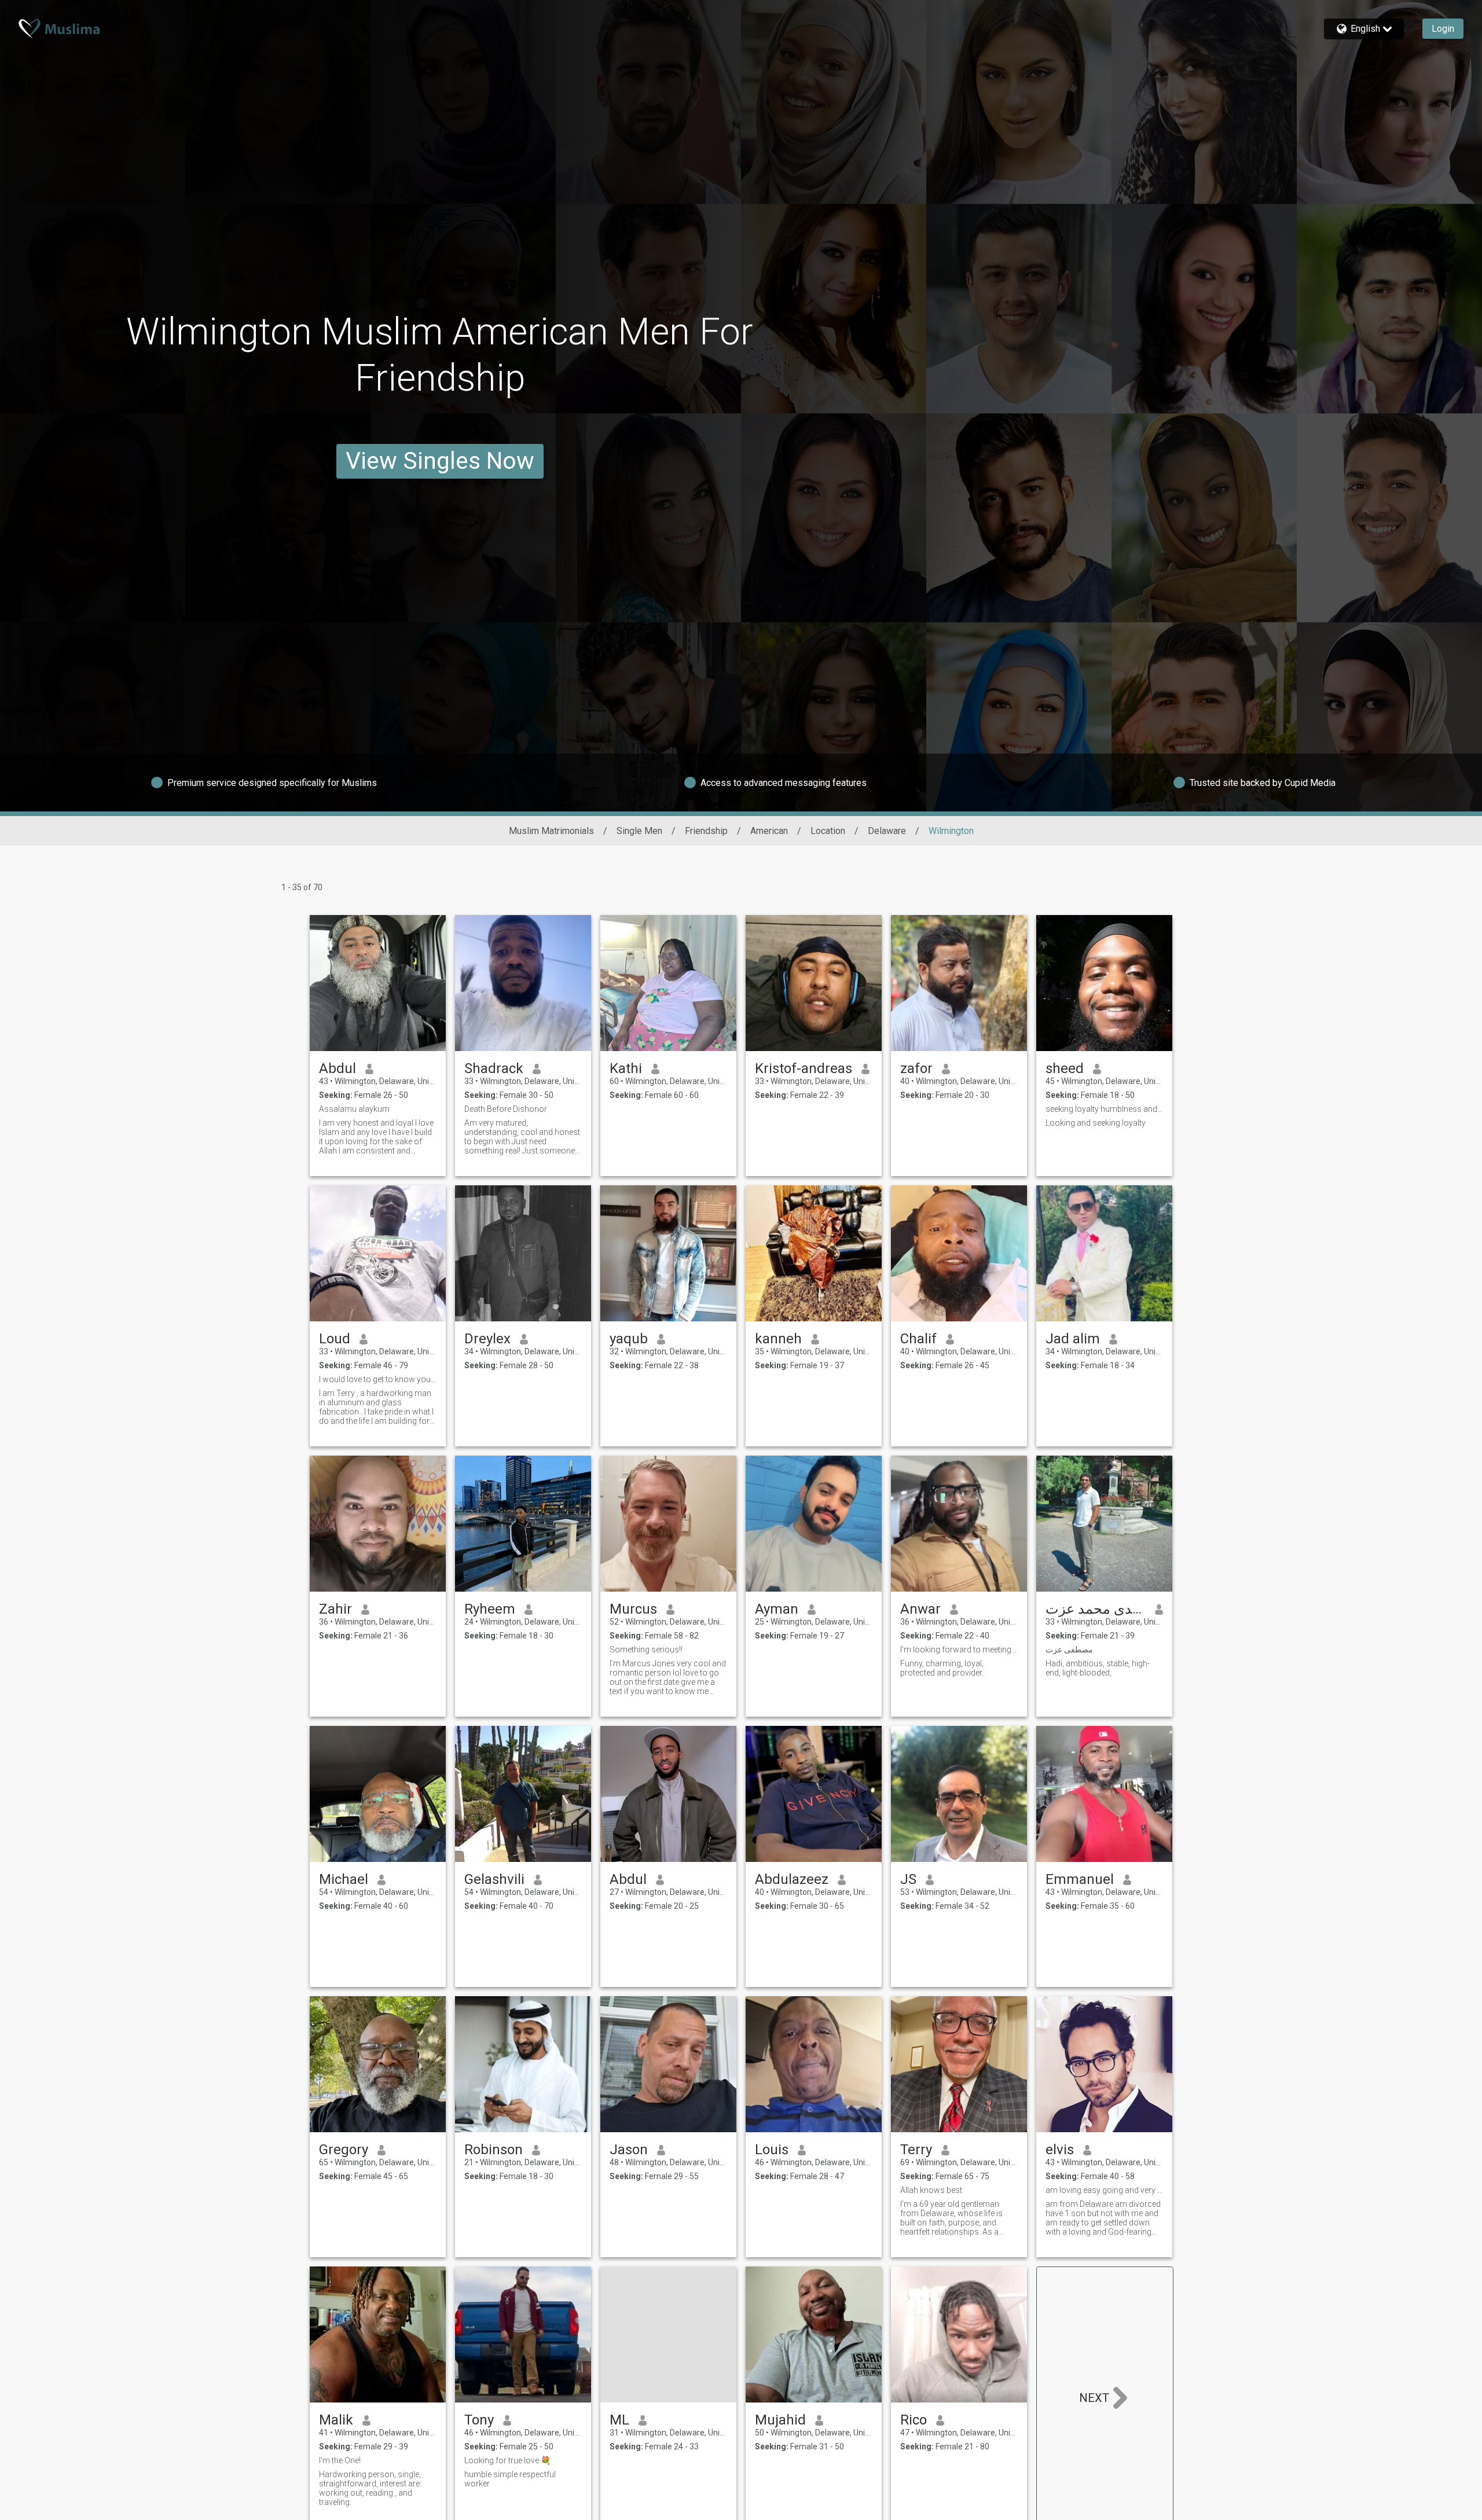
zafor (916, 1068)
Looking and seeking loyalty (1096, 1123)
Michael (344, 1879)
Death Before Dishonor (506, 1109)
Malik (336, 2420)
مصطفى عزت (1069, 1650)
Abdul (338, 1068)
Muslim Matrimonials (551, 831)
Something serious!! (646, 1650)
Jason (629, 2150)
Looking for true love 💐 (507, 2460)
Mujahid (780, 2420)
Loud (335, 1339)
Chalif (918, 1339)
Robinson (494, 2150)
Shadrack (494, 1068)
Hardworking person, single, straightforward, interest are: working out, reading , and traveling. (370, 2488)
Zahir (335, 1609)
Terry (916, 2150)
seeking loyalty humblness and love (1104, 1109)
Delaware (887, 831)
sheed (1065, 1068)
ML (619, 2420)
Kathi (626, 1068)
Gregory (344, 2150)
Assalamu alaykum (354, 1109)
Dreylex (487, 1339)
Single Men (639, 831)
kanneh (778, 1339)
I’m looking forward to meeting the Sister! (959, 1650)
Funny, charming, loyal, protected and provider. (942, 1668)
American (769, 831)
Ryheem (490, 1609)
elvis (1060, 2150)
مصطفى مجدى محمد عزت (1096, 1609)
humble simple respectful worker (510, 2479)
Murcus (633, 1609)
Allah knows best (931, 2190)
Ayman (777, 1609)
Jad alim (1073, 1339)
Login (1443, 29)
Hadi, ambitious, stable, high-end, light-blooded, (1098, 1668)
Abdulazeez (792, 1879)
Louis (772, 2150)
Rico (914, 2420)
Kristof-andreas (804, 1068)
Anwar (920, 1609)
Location (828, 831)
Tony (479, 2420)
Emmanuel (1080, 1879)
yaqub (629, 1339)
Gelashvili (494, 1879)
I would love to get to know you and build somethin (378, 1379)
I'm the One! (340, 2460)
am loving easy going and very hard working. (1104, 2190)
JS (908, 1879)
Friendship (706, 831)
